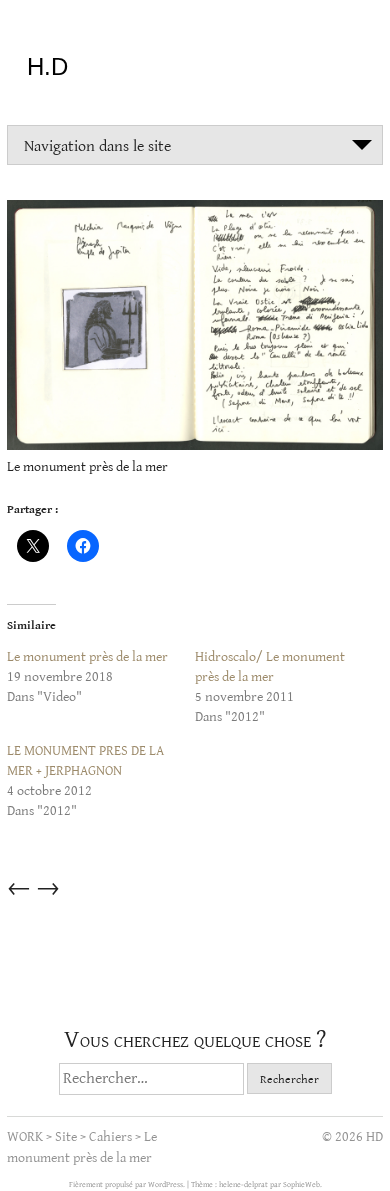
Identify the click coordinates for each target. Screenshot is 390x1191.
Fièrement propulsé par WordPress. (128, 1184)
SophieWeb (301, 1184)
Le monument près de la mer (87, 657)
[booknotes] (195, 328)
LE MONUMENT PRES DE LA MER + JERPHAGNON (85, 761)
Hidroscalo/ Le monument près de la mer (270, 667)
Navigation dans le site (97, 146)
